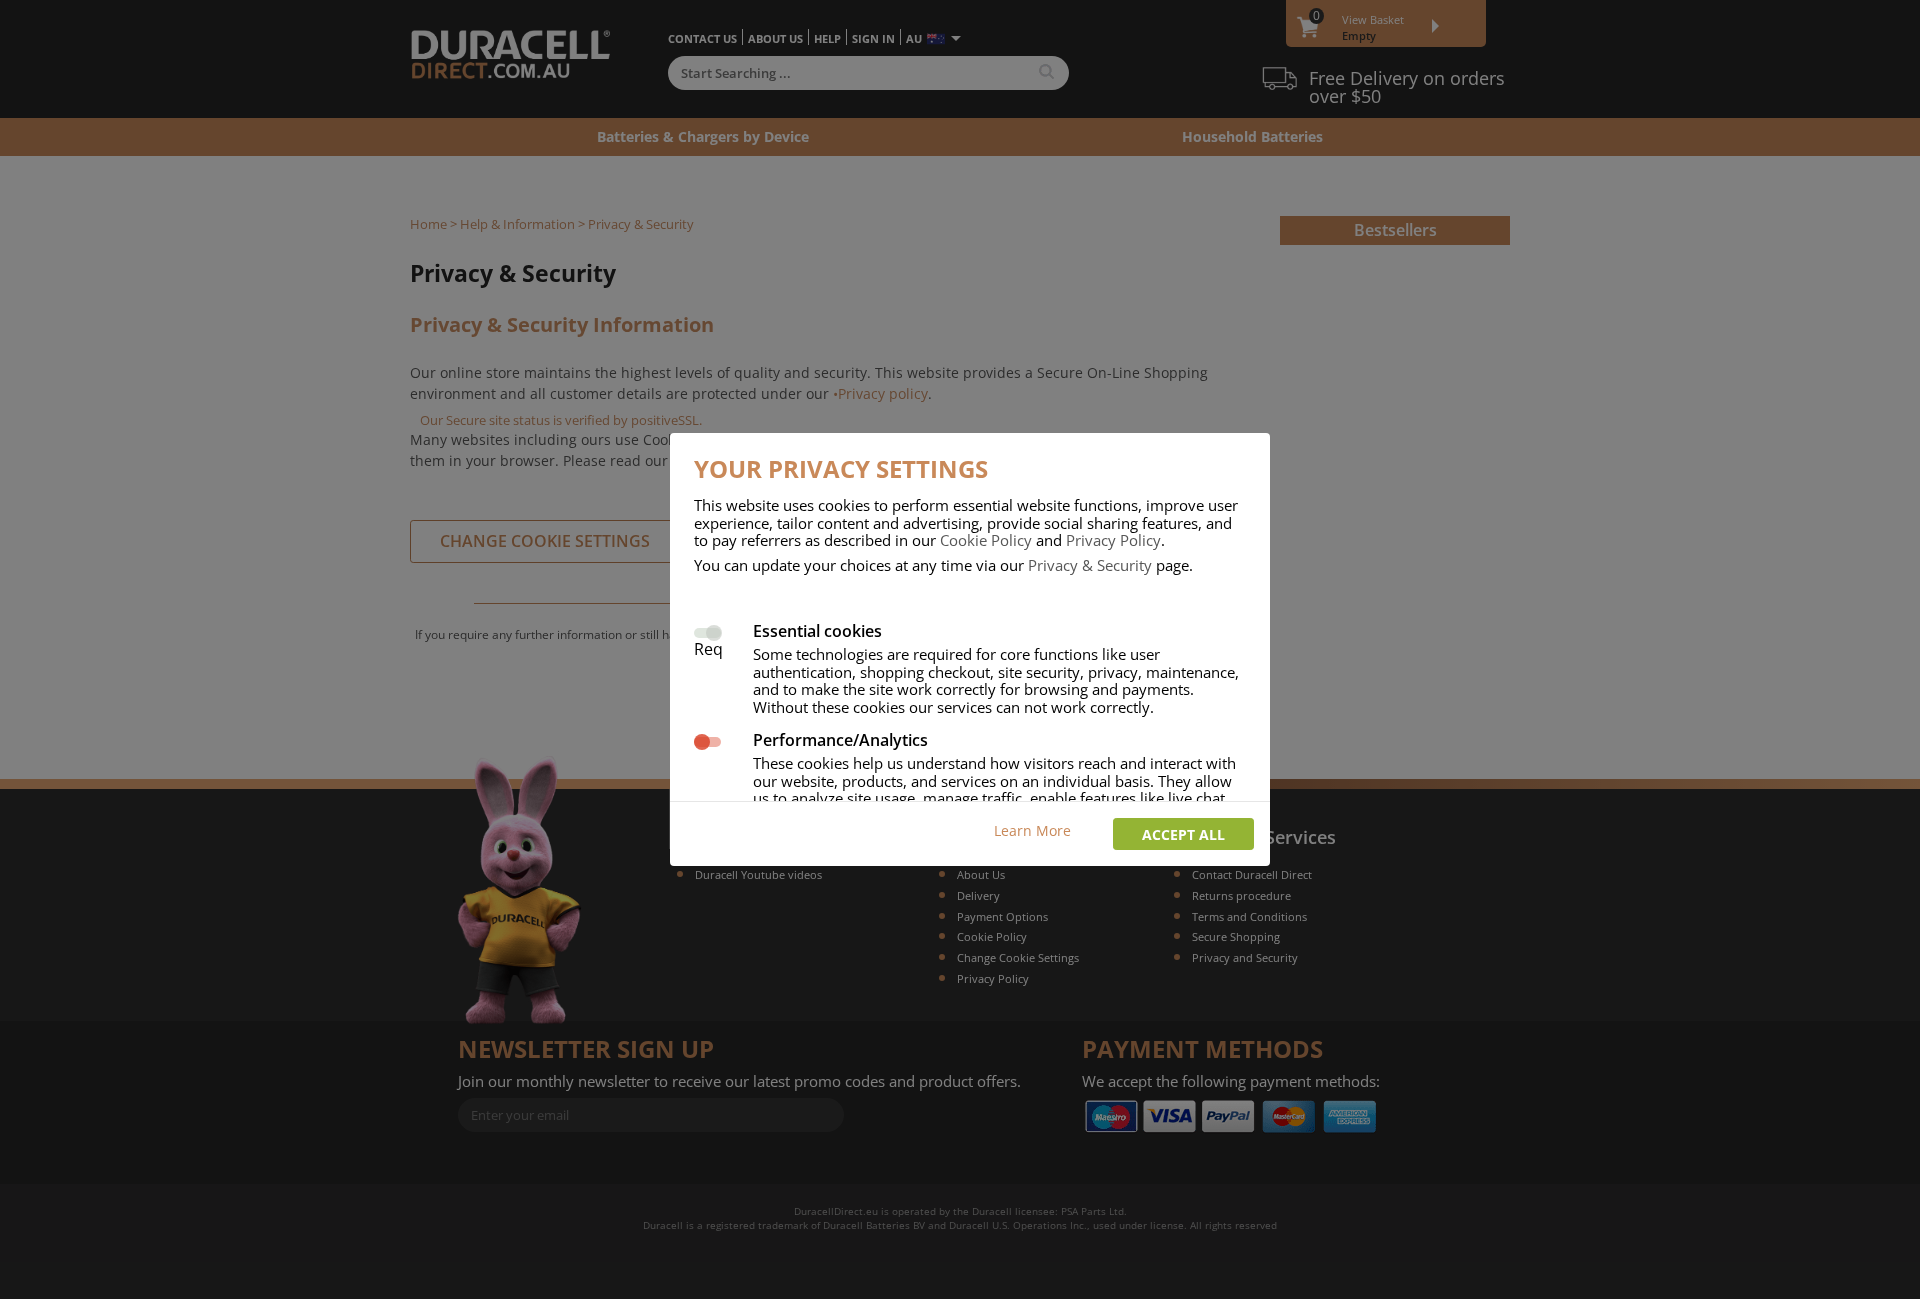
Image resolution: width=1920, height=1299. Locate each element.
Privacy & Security (1090, 565)
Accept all (1183, 834)
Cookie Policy (986, 540)
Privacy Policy (1113, 540)
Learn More (1032, 830)
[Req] (707, 630)
